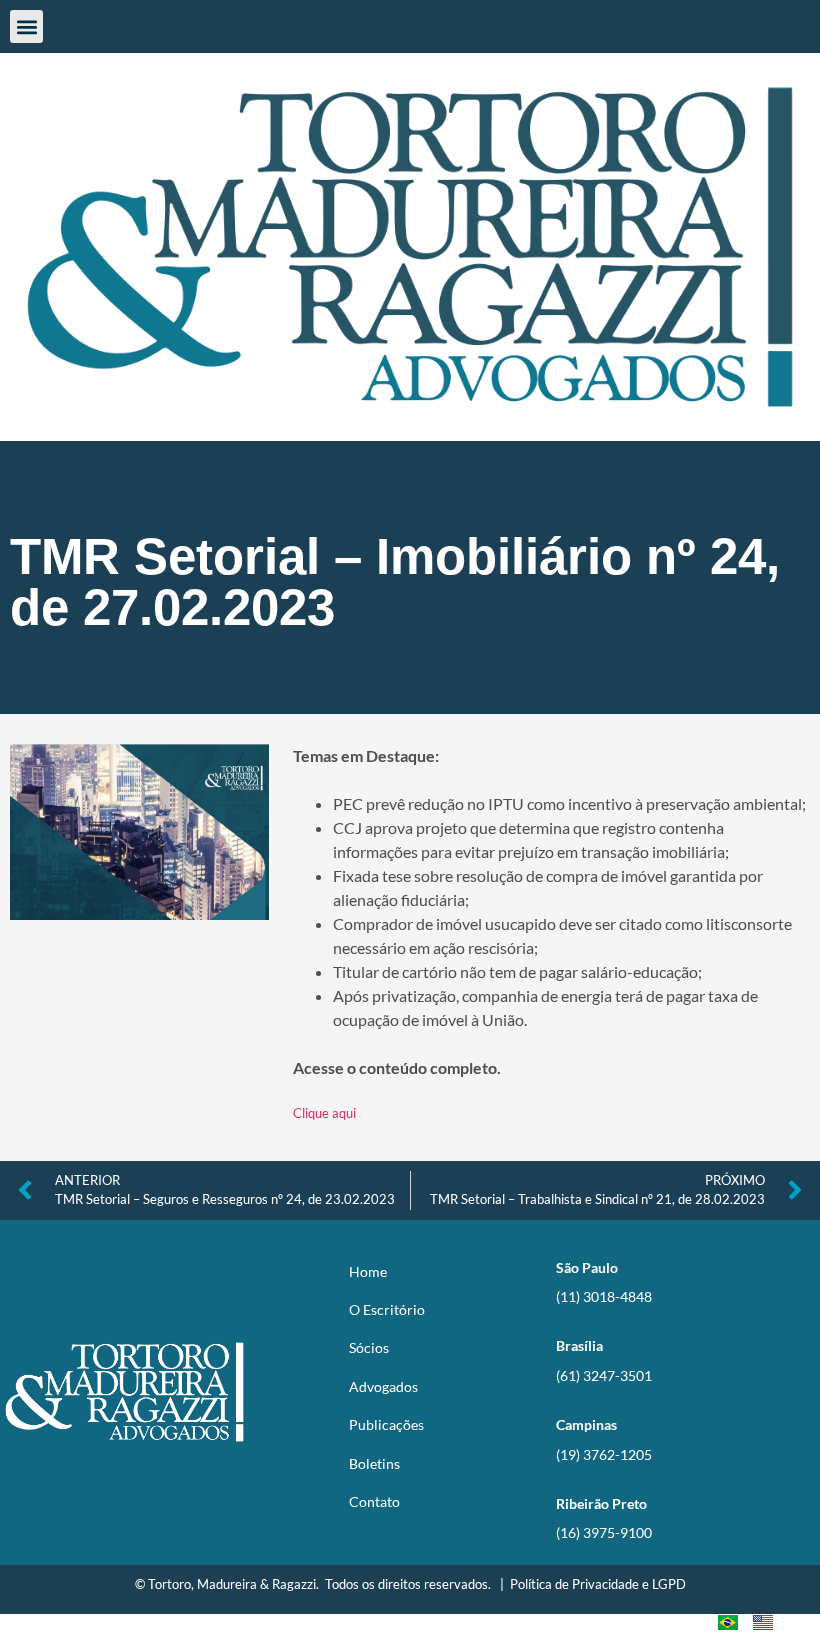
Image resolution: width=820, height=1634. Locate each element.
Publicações (386, 1424)
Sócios (369, 1347)
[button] (26, 26)
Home (368, 1271)
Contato (374, 1501)
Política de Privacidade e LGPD (598, 1584)
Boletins (374, 1463)
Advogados (383, 1386)
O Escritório (387, 1309)
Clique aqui (324, 1113)
